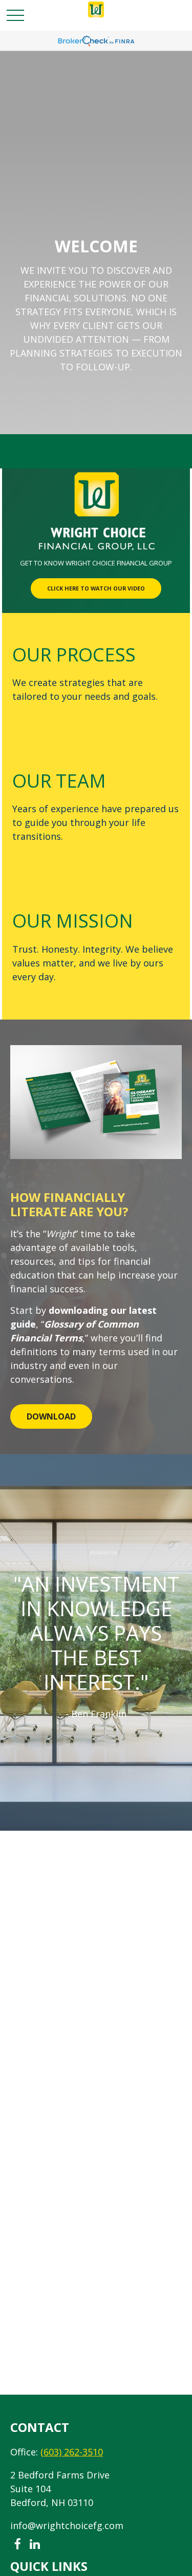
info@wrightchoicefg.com (67, 2525)
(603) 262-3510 (72, 2452)
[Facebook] (17, 2545)
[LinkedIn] (35, 2545)
